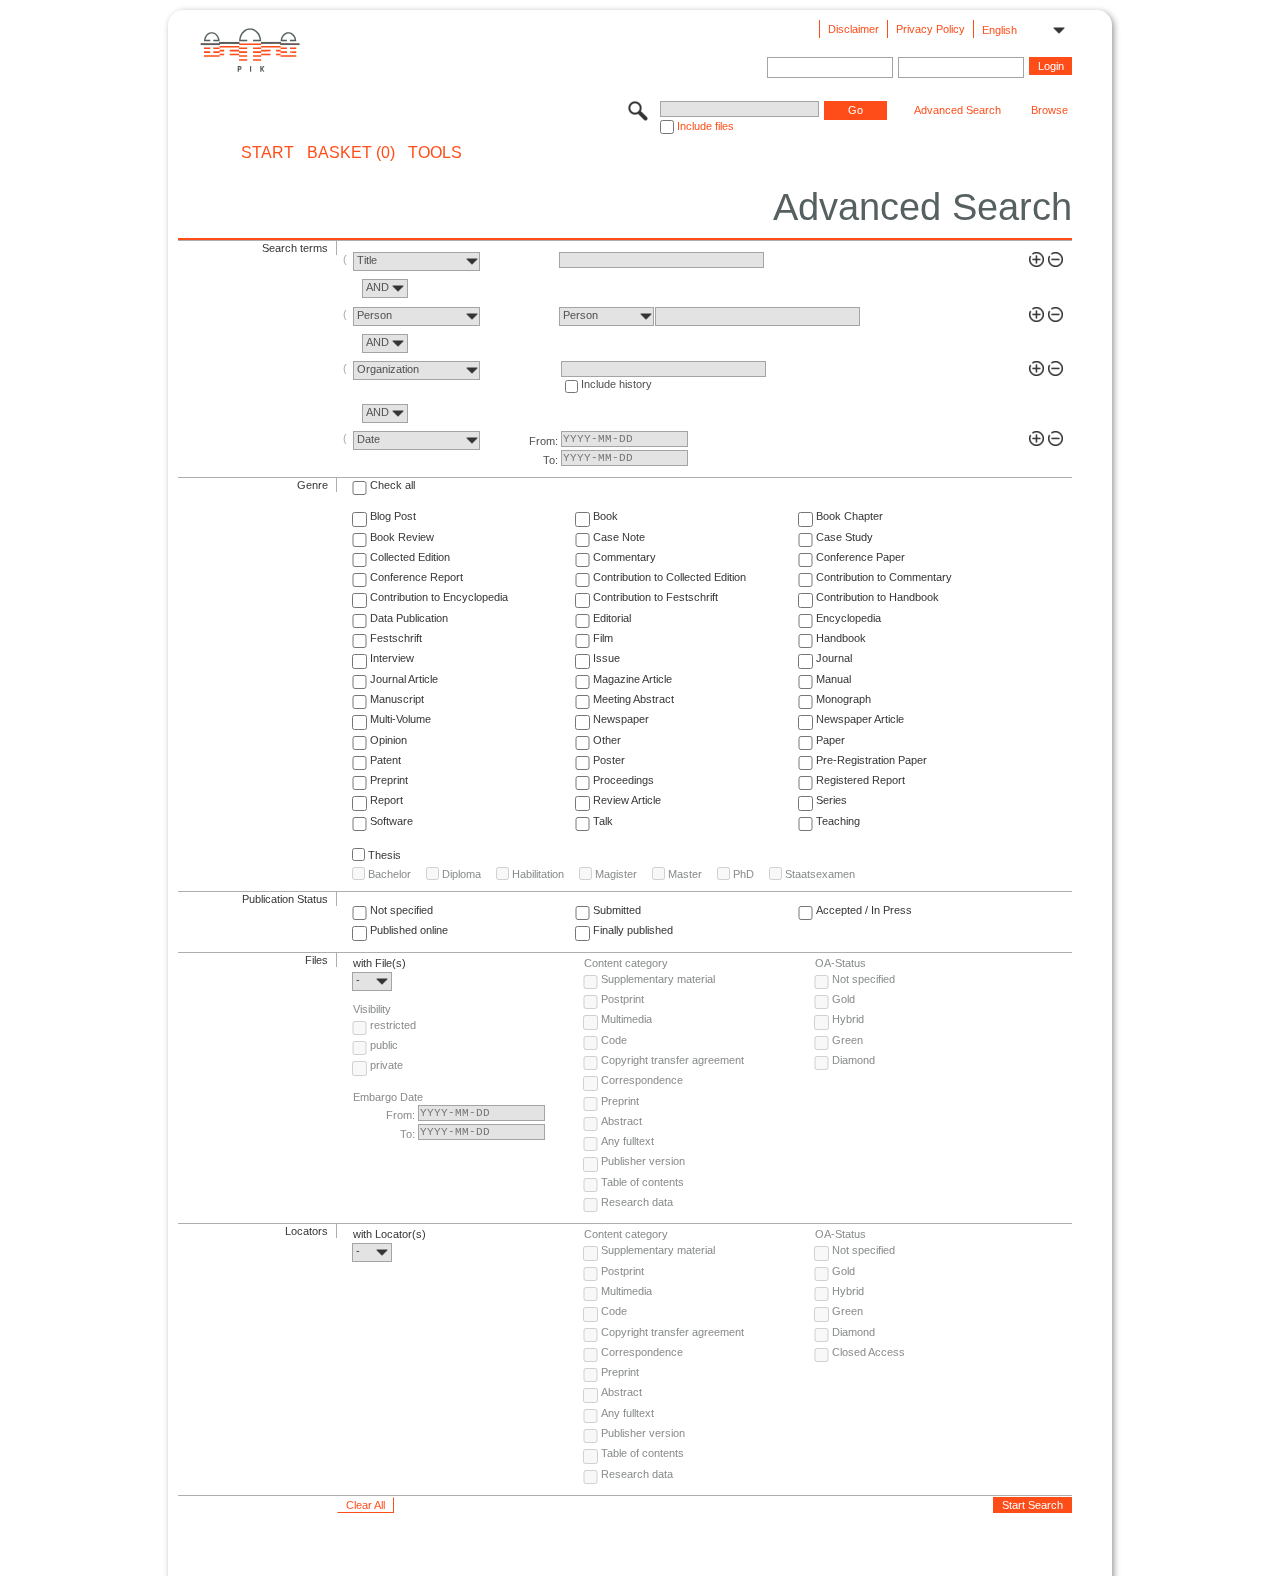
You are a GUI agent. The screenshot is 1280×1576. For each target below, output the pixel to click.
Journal (834, 658)
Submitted (617, 910)
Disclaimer (853, 29)
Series (831, 800)
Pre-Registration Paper (871, 760)
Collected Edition (410, 557)
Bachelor (389, 874)
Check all (392, 485)
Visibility (372, 1009)
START (267, 153)
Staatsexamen (820, 874)
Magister (616, 874)
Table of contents (642, 1182)
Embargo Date (388, 1097)
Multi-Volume (400, 719)
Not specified (401, 910)
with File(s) (379, 963)
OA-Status (840, 963)
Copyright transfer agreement (672, 1060)
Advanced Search (957, 110)
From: (543, 441)
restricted (393, 1025)
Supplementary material (658, 979)
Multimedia (626, 1019)
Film (603, 638)
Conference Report (416, 577)
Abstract (621, 1121)
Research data (637, 1202)
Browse (1049, 110)
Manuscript (397, 699)
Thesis (384, 855)
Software (391, 821)
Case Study (844, 537)
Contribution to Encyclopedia (439, 597)
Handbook (841, 638)
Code (614, 1040)
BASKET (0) (351, 153)
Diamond (853, 1060)
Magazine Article (632, 679)
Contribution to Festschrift (655, 597)
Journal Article (404, 679)
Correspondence (642, 1080)
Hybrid (848, 1019)
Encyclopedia (848, 618)
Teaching (838, 821)
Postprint (622, 999)
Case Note (619, 537)
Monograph (843, 699)
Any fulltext (627, 1141)
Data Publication (409, 618)
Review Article (627, 800)
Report (386, 800)
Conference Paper (860, 557)
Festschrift (396, 638)
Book (605, 516)
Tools (435, 153)
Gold (843, 999)
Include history (616, 384)
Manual (833, 679)
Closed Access (868, 1352)
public (384, 1045)
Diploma (461, 874)
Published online (409, 930)
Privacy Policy (930, 29)
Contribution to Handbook (877, 597)
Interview (392, 658)
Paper (830, 740)
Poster (609, 760)
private (386, 1065)
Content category (626, 963)
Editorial (612, 618)
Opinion (388, 740)
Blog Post (393, 516)
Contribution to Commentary (884, 577)
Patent (385, 760)
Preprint (389, 780)
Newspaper (621, 719)
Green (847, 1040)
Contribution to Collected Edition (669, 577)
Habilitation (538, 874)
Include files (705, 126)
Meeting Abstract (633, 699)
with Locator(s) (389, 1234)
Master (685, 874)
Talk (603, 821)
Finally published (633, 930)
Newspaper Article (860, 719)
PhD (743, 874)
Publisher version (643, 1161)
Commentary (624, 557)
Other (607, 740)
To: (550, 460)
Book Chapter (849, 516)
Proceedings (623, 780)
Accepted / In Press (864, 910)
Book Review (402, 537)
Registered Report (860, 780)
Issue (606, 658)
